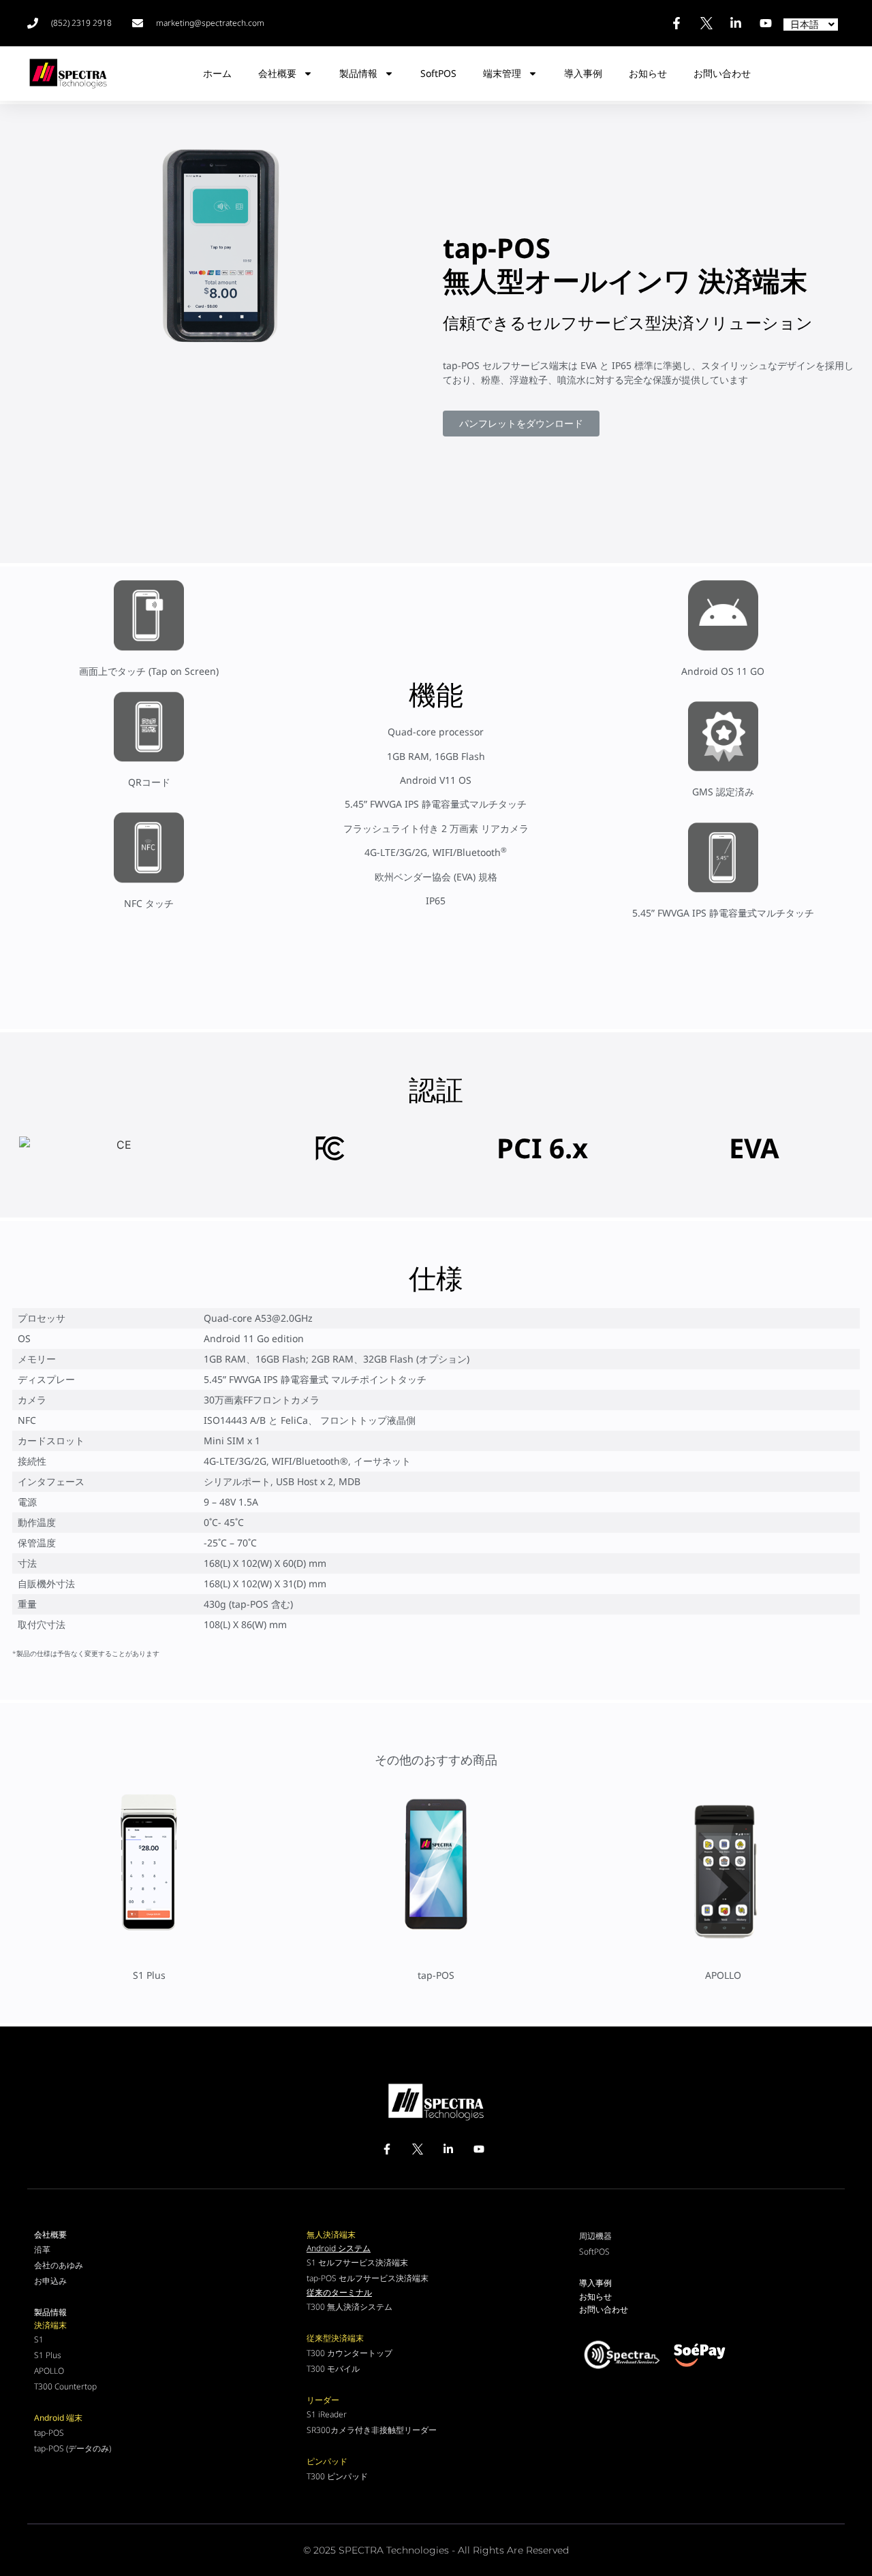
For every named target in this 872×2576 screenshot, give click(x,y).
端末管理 (502, 73)
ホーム (217, 73)
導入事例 (583, 73)
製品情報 (358, 73)
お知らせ (648, 73)
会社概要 (277, 73)
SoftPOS (438, 73)
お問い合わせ (722, 74)
